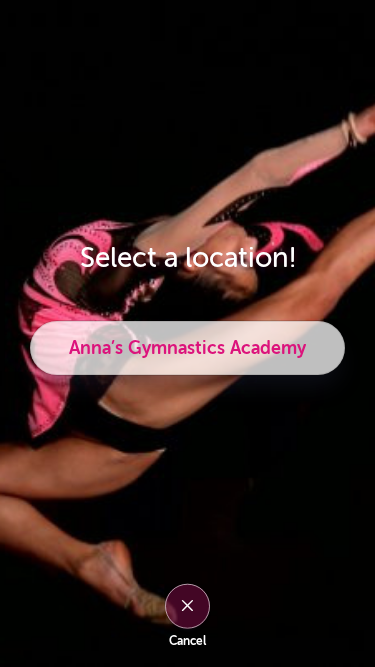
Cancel (187, 641)
